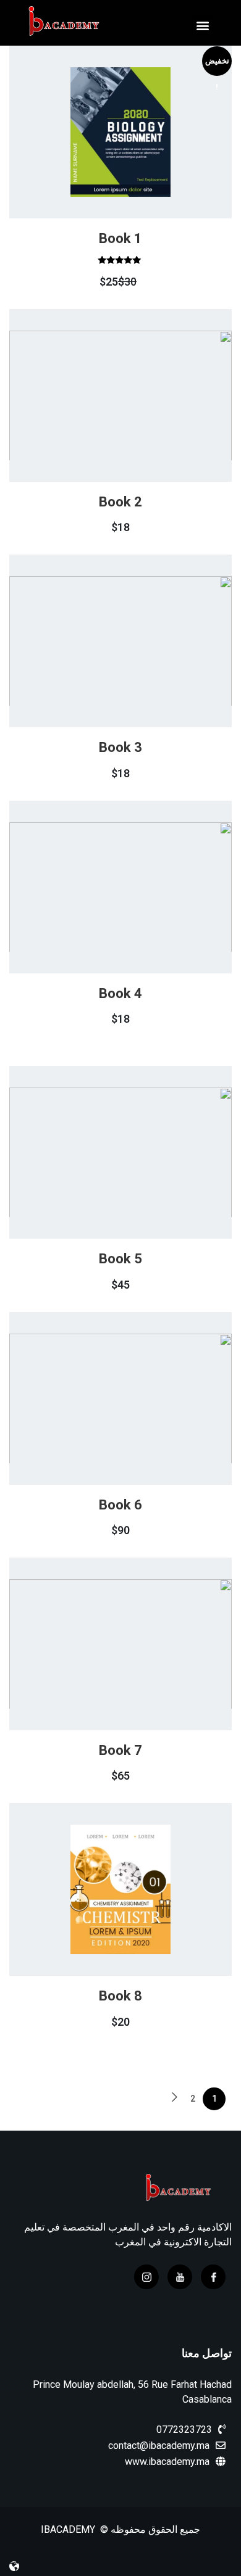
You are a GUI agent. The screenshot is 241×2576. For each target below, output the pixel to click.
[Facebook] (213, 2277)
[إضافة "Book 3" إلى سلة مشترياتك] (135, 670)
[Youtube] (180, 2277)
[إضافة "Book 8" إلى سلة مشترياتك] (135, 1918)
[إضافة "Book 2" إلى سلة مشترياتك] (135, 424)
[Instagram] (146, 2277)
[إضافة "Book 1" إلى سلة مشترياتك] (135, 167)
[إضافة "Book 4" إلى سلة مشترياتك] (135, 915)
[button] (202, 25)
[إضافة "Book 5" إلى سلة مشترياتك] (135, 1181)
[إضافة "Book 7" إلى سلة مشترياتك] (135, 1672)
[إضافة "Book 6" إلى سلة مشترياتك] (135, 1427)
